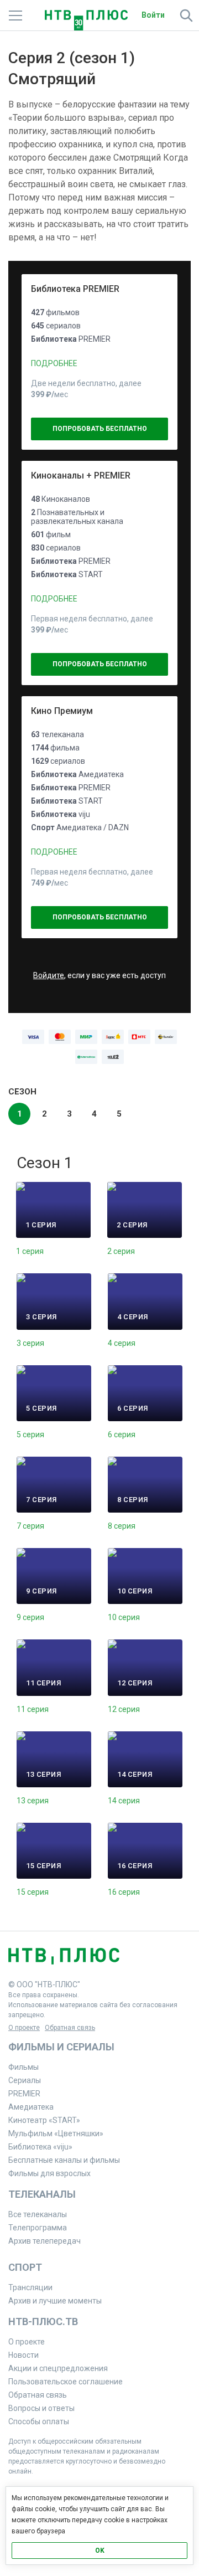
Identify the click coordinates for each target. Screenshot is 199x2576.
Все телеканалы (38, 2214)
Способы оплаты (39, 2421)
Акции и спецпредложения (58, 2368)
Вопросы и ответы (41, 2408)
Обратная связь (70, 2028)
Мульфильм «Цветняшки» (56, 2133)
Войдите (49, 975)
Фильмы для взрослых (49, 2173)
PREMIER (24, 2094)
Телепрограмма (38, 2228)
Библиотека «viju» (40, 2147)
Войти (153, 15)
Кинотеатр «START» (44, 2120)
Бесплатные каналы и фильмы (64, 2160)
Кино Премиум (62, 711)
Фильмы (23, 2067)
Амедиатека (31, 2107)
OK (100, 2551)
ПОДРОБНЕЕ (54, 363)
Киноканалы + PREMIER (81, 475)
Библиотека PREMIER (75, 289)
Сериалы (25, 2080)
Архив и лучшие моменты (55, 2301)
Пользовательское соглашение (66, 2382)
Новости (23, 2355)
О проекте (24, 2028)
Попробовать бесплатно (100, 429)
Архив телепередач (44, 2241)
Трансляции (30, 2287)
